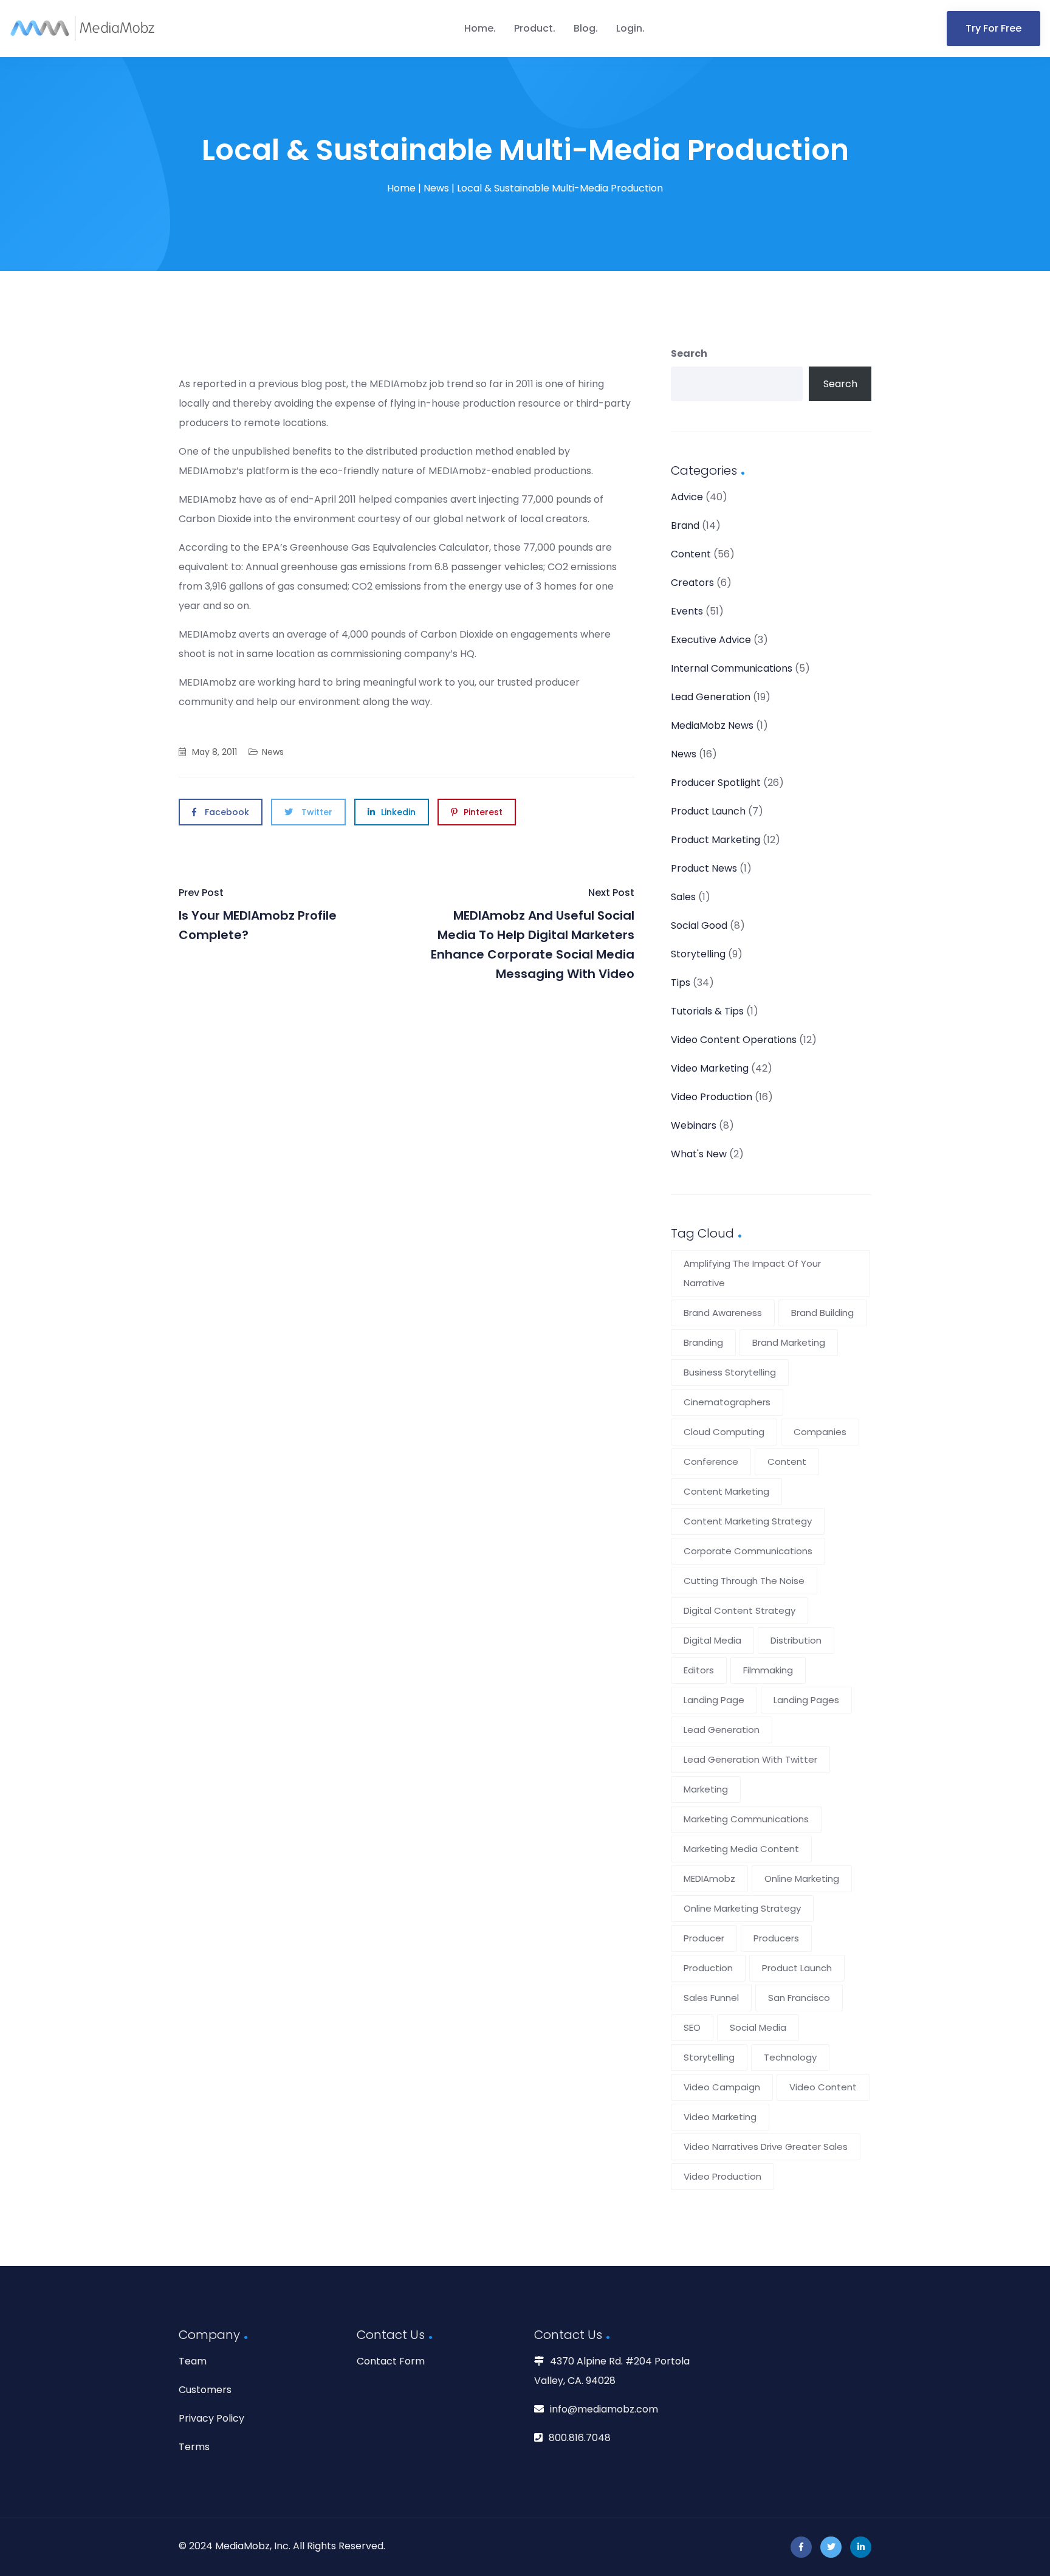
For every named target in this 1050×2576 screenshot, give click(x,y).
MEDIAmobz (709, 1879)
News (436, 188)
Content (691, 554)
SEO (692, 2027)
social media (758, 2027)
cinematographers (727, 1402)
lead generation (722, 1730)
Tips (681, 983)
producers (776, 1938)
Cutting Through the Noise (744, 1581)
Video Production (712, 1097)
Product (534, 28)
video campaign (722, 2087)
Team (193, 2361)
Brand (685, 525)
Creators (692, 583)
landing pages (806, 1700)
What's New (699, 1154)
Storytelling (698, 954)
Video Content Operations (734, 1040)
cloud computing (724, 1432)
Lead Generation (711, 697)
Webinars (694, 1125)
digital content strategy (739, 1610)
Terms (194, 2447)
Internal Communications (732, 668)
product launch (797, 1968)
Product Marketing (715, 840)
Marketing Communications (746, 1819)
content (787, 1462)
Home (479, 28)
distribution (796, 1640)
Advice (687, 497)
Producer (704, 1938)
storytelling (709, 2057)
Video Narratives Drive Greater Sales (766, 2147)
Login (629, 28)
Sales (683, 897)
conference (711, 1462)
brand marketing (789, 1342)
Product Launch (708, 811)
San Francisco (799, 1998)
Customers (205, 2390)
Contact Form (391, 2361)
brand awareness (723, 1313)
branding (703, 1342)
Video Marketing (710, 1068)
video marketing (720, 2117)
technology (790, 2057)
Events (687, 611)
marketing (706, 1789)
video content (823, 2087)
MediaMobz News (712, 725)
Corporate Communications (748, 1551)
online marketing (802, 1879)
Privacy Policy (211, 2418)
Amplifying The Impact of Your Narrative (752, 1273)
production (708, 1968)
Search (689, 353)
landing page (714, 1700)
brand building (822, 1313)
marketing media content (741, 1849)
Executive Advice (711, 640)
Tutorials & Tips (707, 1011)
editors (699, 1670)
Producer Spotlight (716, 783)
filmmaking (768, 1670)
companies (820, 1432)
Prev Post (258, 914)
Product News (704, 868)
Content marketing (726, 1491)
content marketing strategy (748, 1521)
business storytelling (730, 1372)
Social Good (699, 925)
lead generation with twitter (750, 1759)
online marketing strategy (742, 1908)
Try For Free (993, 28)
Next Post (533, 934)
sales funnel (711, 1998)
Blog (585, 28)
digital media (712, 1640)
